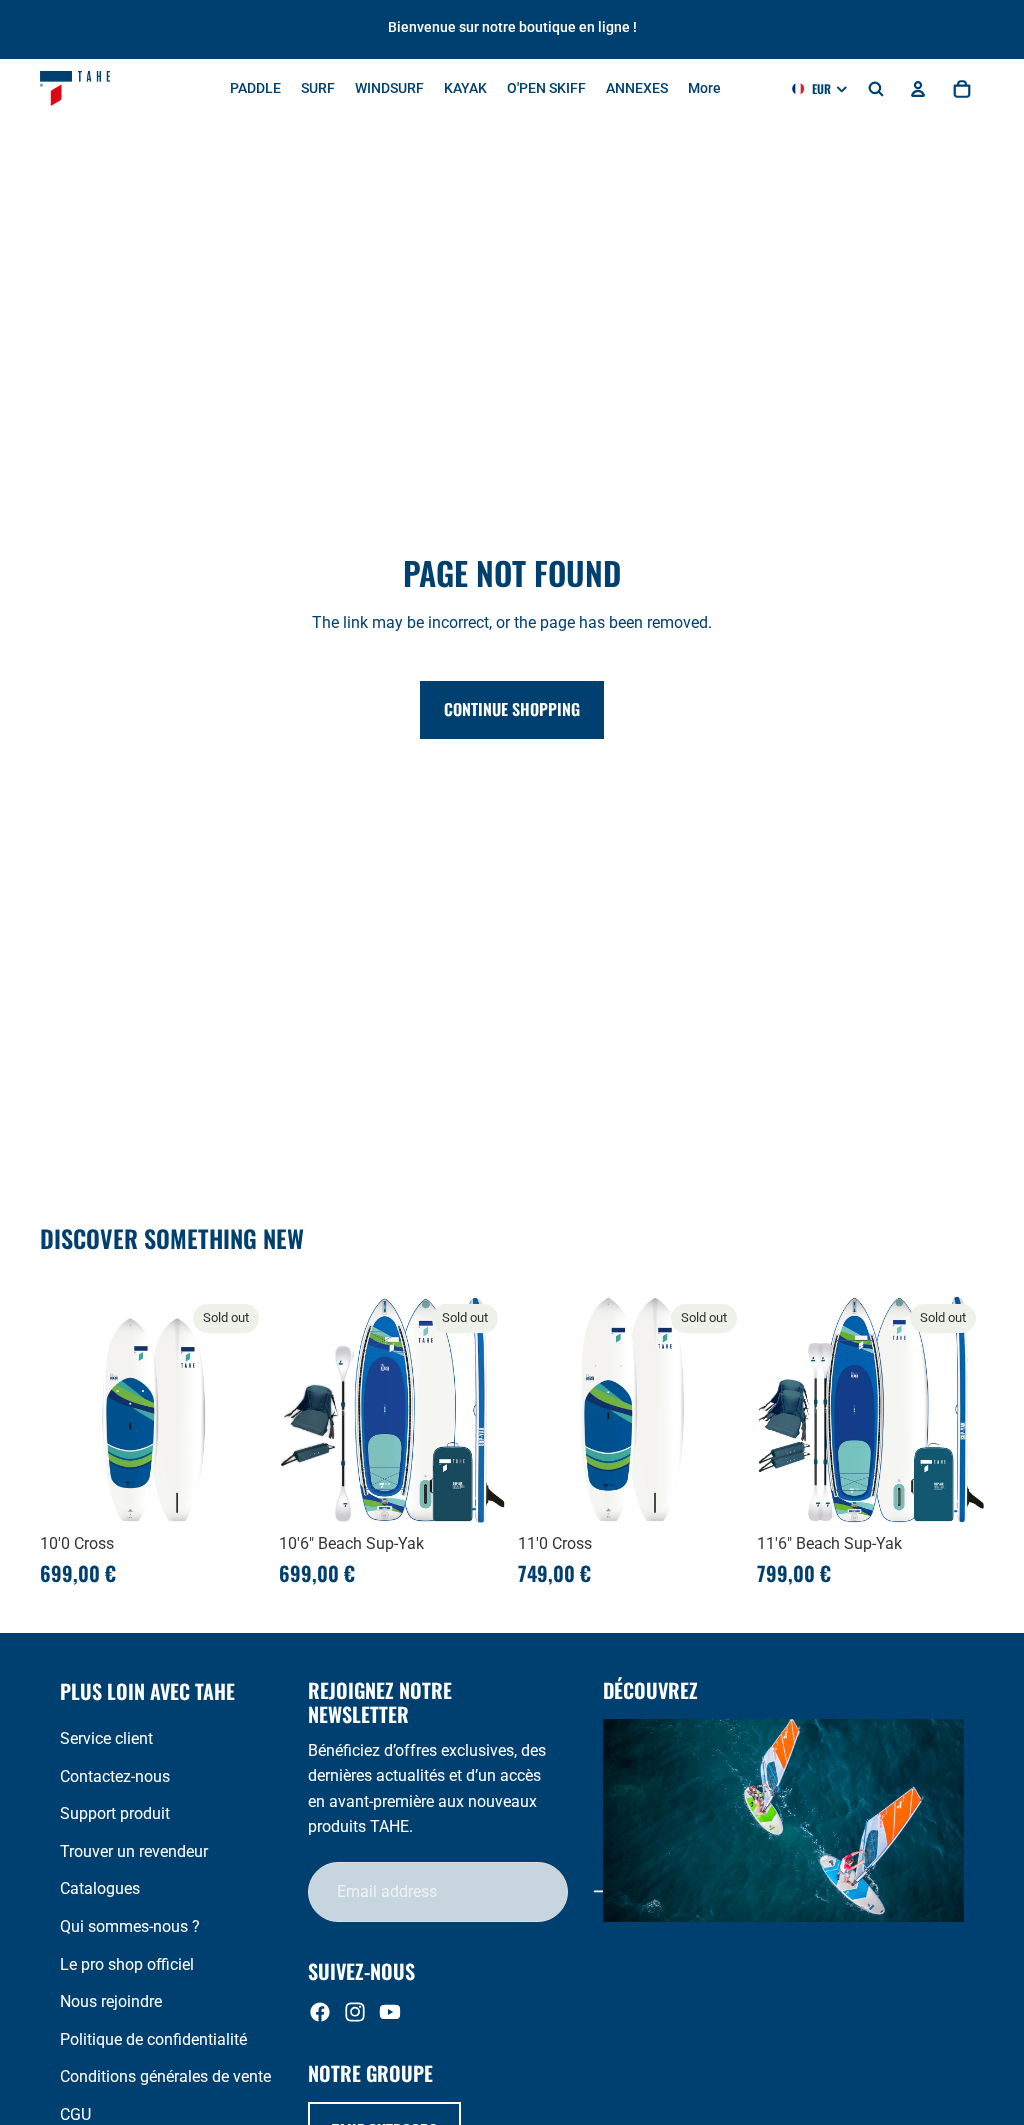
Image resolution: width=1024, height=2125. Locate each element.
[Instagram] (355, 2012)
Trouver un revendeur (134, 1851)
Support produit (115, 1813)
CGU (75, 2114)
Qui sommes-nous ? (130, 1926)
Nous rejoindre (111, 2001)
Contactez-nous (115, 1776)
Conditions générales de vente (165, 2076)
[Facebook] (320, 2012)
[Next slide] (245, 1410)
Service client (106, 1738)
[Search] (876, 89)
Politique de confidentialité (153, 2039)
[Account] (918, 89)
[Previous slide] (62, 1410)
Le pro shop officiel (127, 1964)
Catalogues (100, 1888)
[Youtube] (390, 2012)
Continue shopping (512, 709)
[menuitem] (704, 89)
